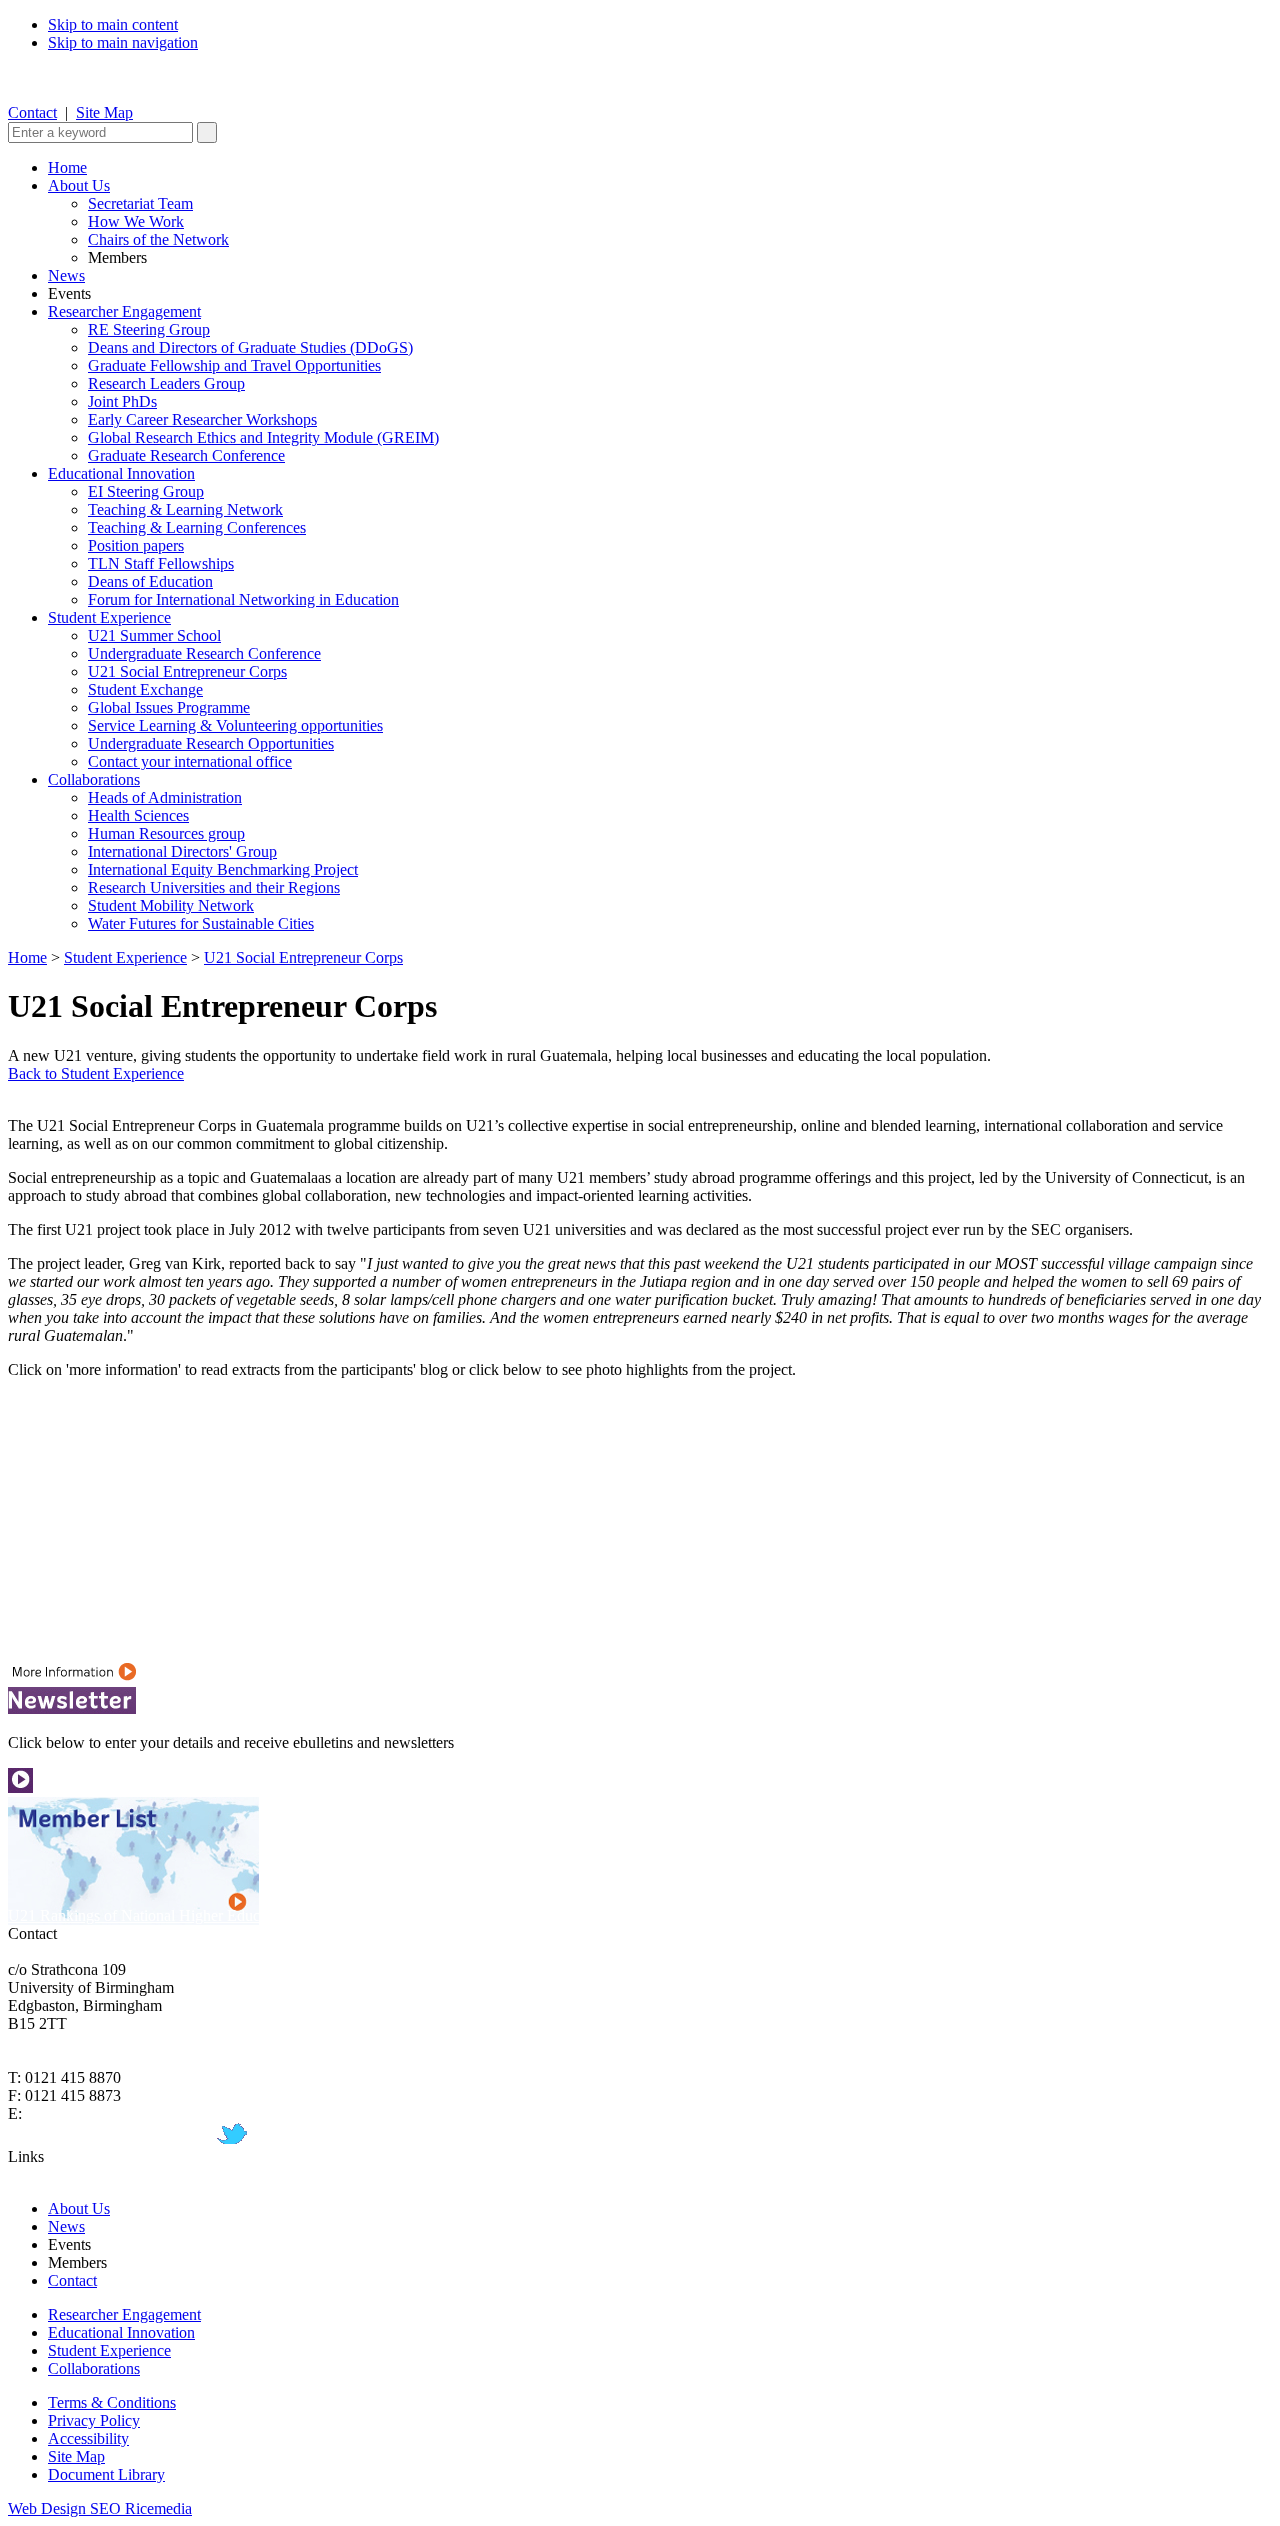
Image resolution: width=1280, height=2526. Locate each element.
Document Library (106, 2474)
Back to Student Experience (96, 1073)
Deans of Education (150, 581)
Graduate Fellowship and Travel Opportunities (234, 365)
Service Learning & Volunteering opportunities (235, 725)
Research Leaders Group (166, 383)
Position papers (136, 545)
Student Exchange (145, 689)
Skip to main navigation (123, 42)
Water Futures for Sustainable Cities (201, 923)
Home (67, 167)
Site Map (104, 112)
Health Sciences (138, 815)
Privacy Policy (94, 2420)
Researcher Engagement (124, 311)
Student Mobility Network (171, 905)
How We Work (136, 221)
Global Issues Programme (169, 707)
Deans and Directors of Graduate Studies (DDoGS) (250, 347)
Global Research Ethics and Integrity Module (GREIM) (263, 437)
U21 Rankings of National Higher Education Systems (177, 1915)
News (66, 275)
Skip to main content (113, 24)
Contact (32, 112)
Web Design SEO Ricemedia (100, 2508)
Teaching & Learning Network (185, 509)
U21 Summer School (154, 635)
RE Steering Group (149, 329)
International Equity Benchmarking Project (223, 869)
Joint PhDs (122, 401)
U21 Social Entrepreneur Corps (187, 671)
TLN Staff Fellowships (161, 563)
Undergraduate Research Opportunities (211, 743)
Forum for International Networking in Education (243, 599)
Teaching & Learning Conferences (197, 527)
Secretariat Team (140, 203)
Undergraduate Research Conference (204, 653)
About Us (79, 185)
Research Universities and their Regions (214, 887)
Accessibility (88, 2438)
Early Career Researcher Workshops (202, 419)
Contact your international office (190, 761)
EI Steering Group (146, 491)
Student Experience (109, 617)
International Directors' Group (182, 851)
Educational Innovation (121, 473)
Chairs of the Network (158, 239)
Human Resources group (166, 833)
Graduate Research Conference (186, 455)
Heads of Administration (165, 797)
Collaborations (94, 779)
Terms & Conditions (112, 2402)
